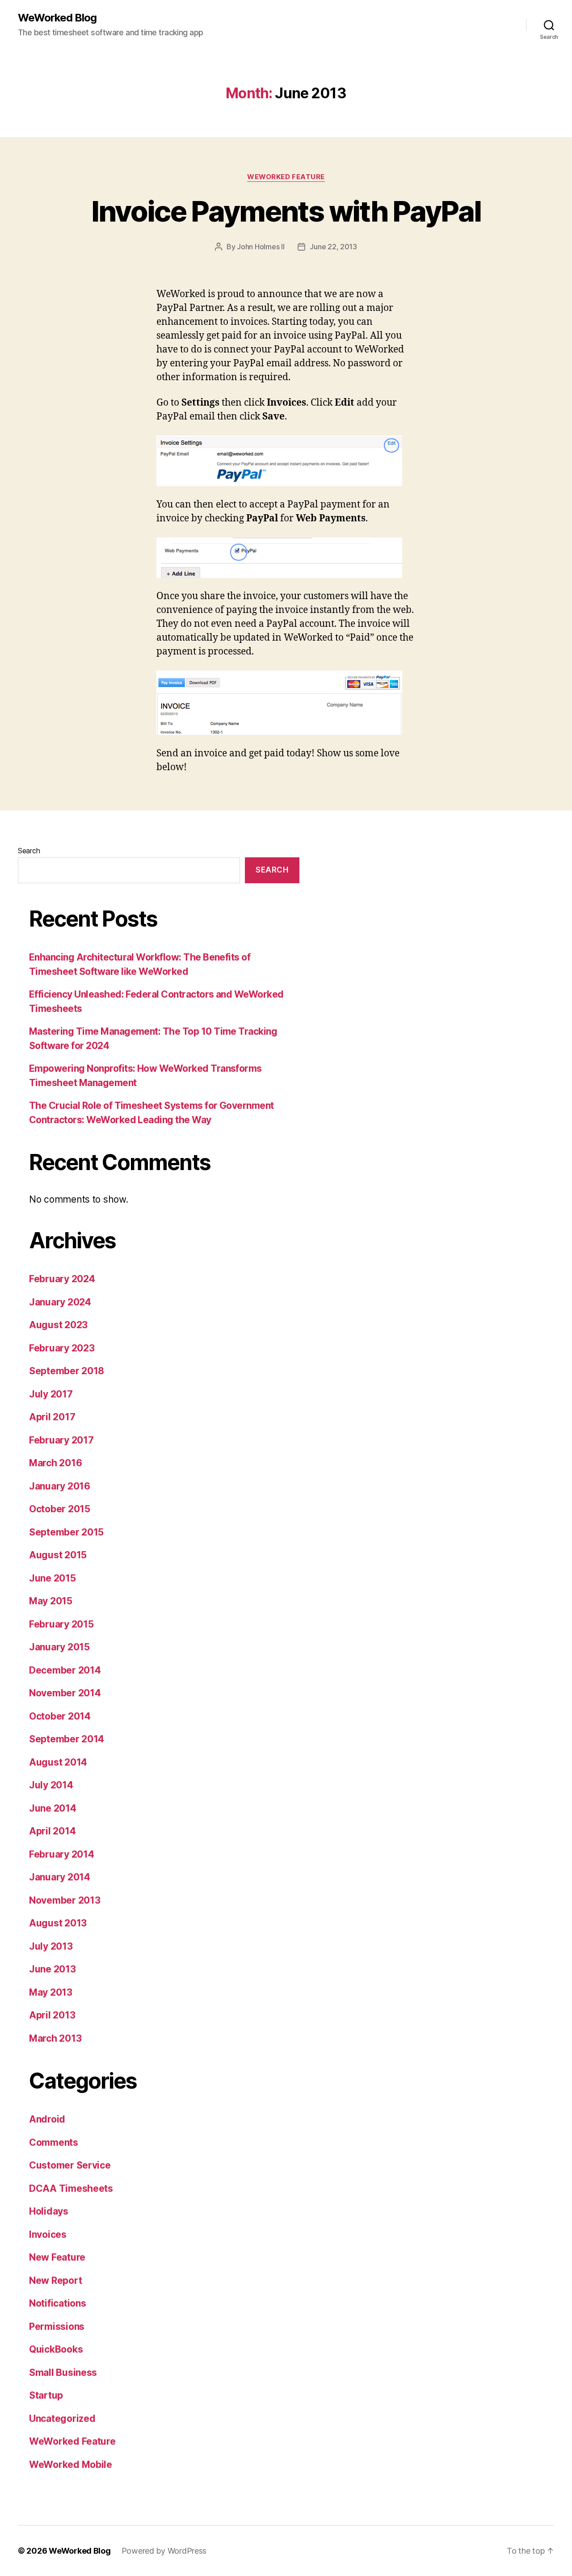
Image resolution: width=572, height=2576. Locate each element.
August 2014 (58, 1762)
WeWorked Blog (57, 18)
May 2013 (51, 1992)
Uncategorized (62, 2419)
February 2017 (61, 1440)
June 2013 (53, 1969)
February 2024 (62, 1279)
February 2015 (61, 1624)
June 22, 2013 (333, 247)
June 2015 (53, 1578)
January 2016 (60, 1486)
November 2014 (65, 1693)
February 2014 (62, 1854)
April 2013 (52, 2015)
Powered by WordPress (164, 2551)
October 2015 (60, 1509)
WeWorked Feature (286, 177)
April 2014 (52, 1831)
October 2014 (60, 1716)
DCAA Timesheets (71, 2188)
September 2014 (67, 1739)
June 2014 (53, 1808)
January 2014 (60, 1877)
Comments (54, 2142)
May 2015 (51, 1601)
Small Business (63, 2373)
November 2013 (65, 1900)
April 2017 (52, 1417)
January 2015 (59, 1647)
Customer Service (70, 2165)
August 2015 (58, 1555)
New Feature (57, 2257)
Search (29, 851)
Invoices (48, 2234)
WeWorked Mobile (71, 2465)
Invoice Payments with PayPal (286, 211)
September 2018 (67, 1371)
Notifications (58, 2303)
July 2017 (51, 1394)
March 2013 (55, 2038)
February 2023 (62, 1348)
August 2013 (58, 1923)
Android (47, 2119)
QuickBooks (56, 2349)
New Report (55, 2280)
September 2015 (66, 1532)
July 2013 (51, 1946)
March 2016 (55, 1463)
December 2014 (65, 1670)
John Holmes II (261, 247)
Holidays (49, 2211)
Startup (46, 2395)
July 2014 (51, 1785)
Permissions (57, 2326)
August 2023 (58, 1325)
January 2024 (60, 1302)
